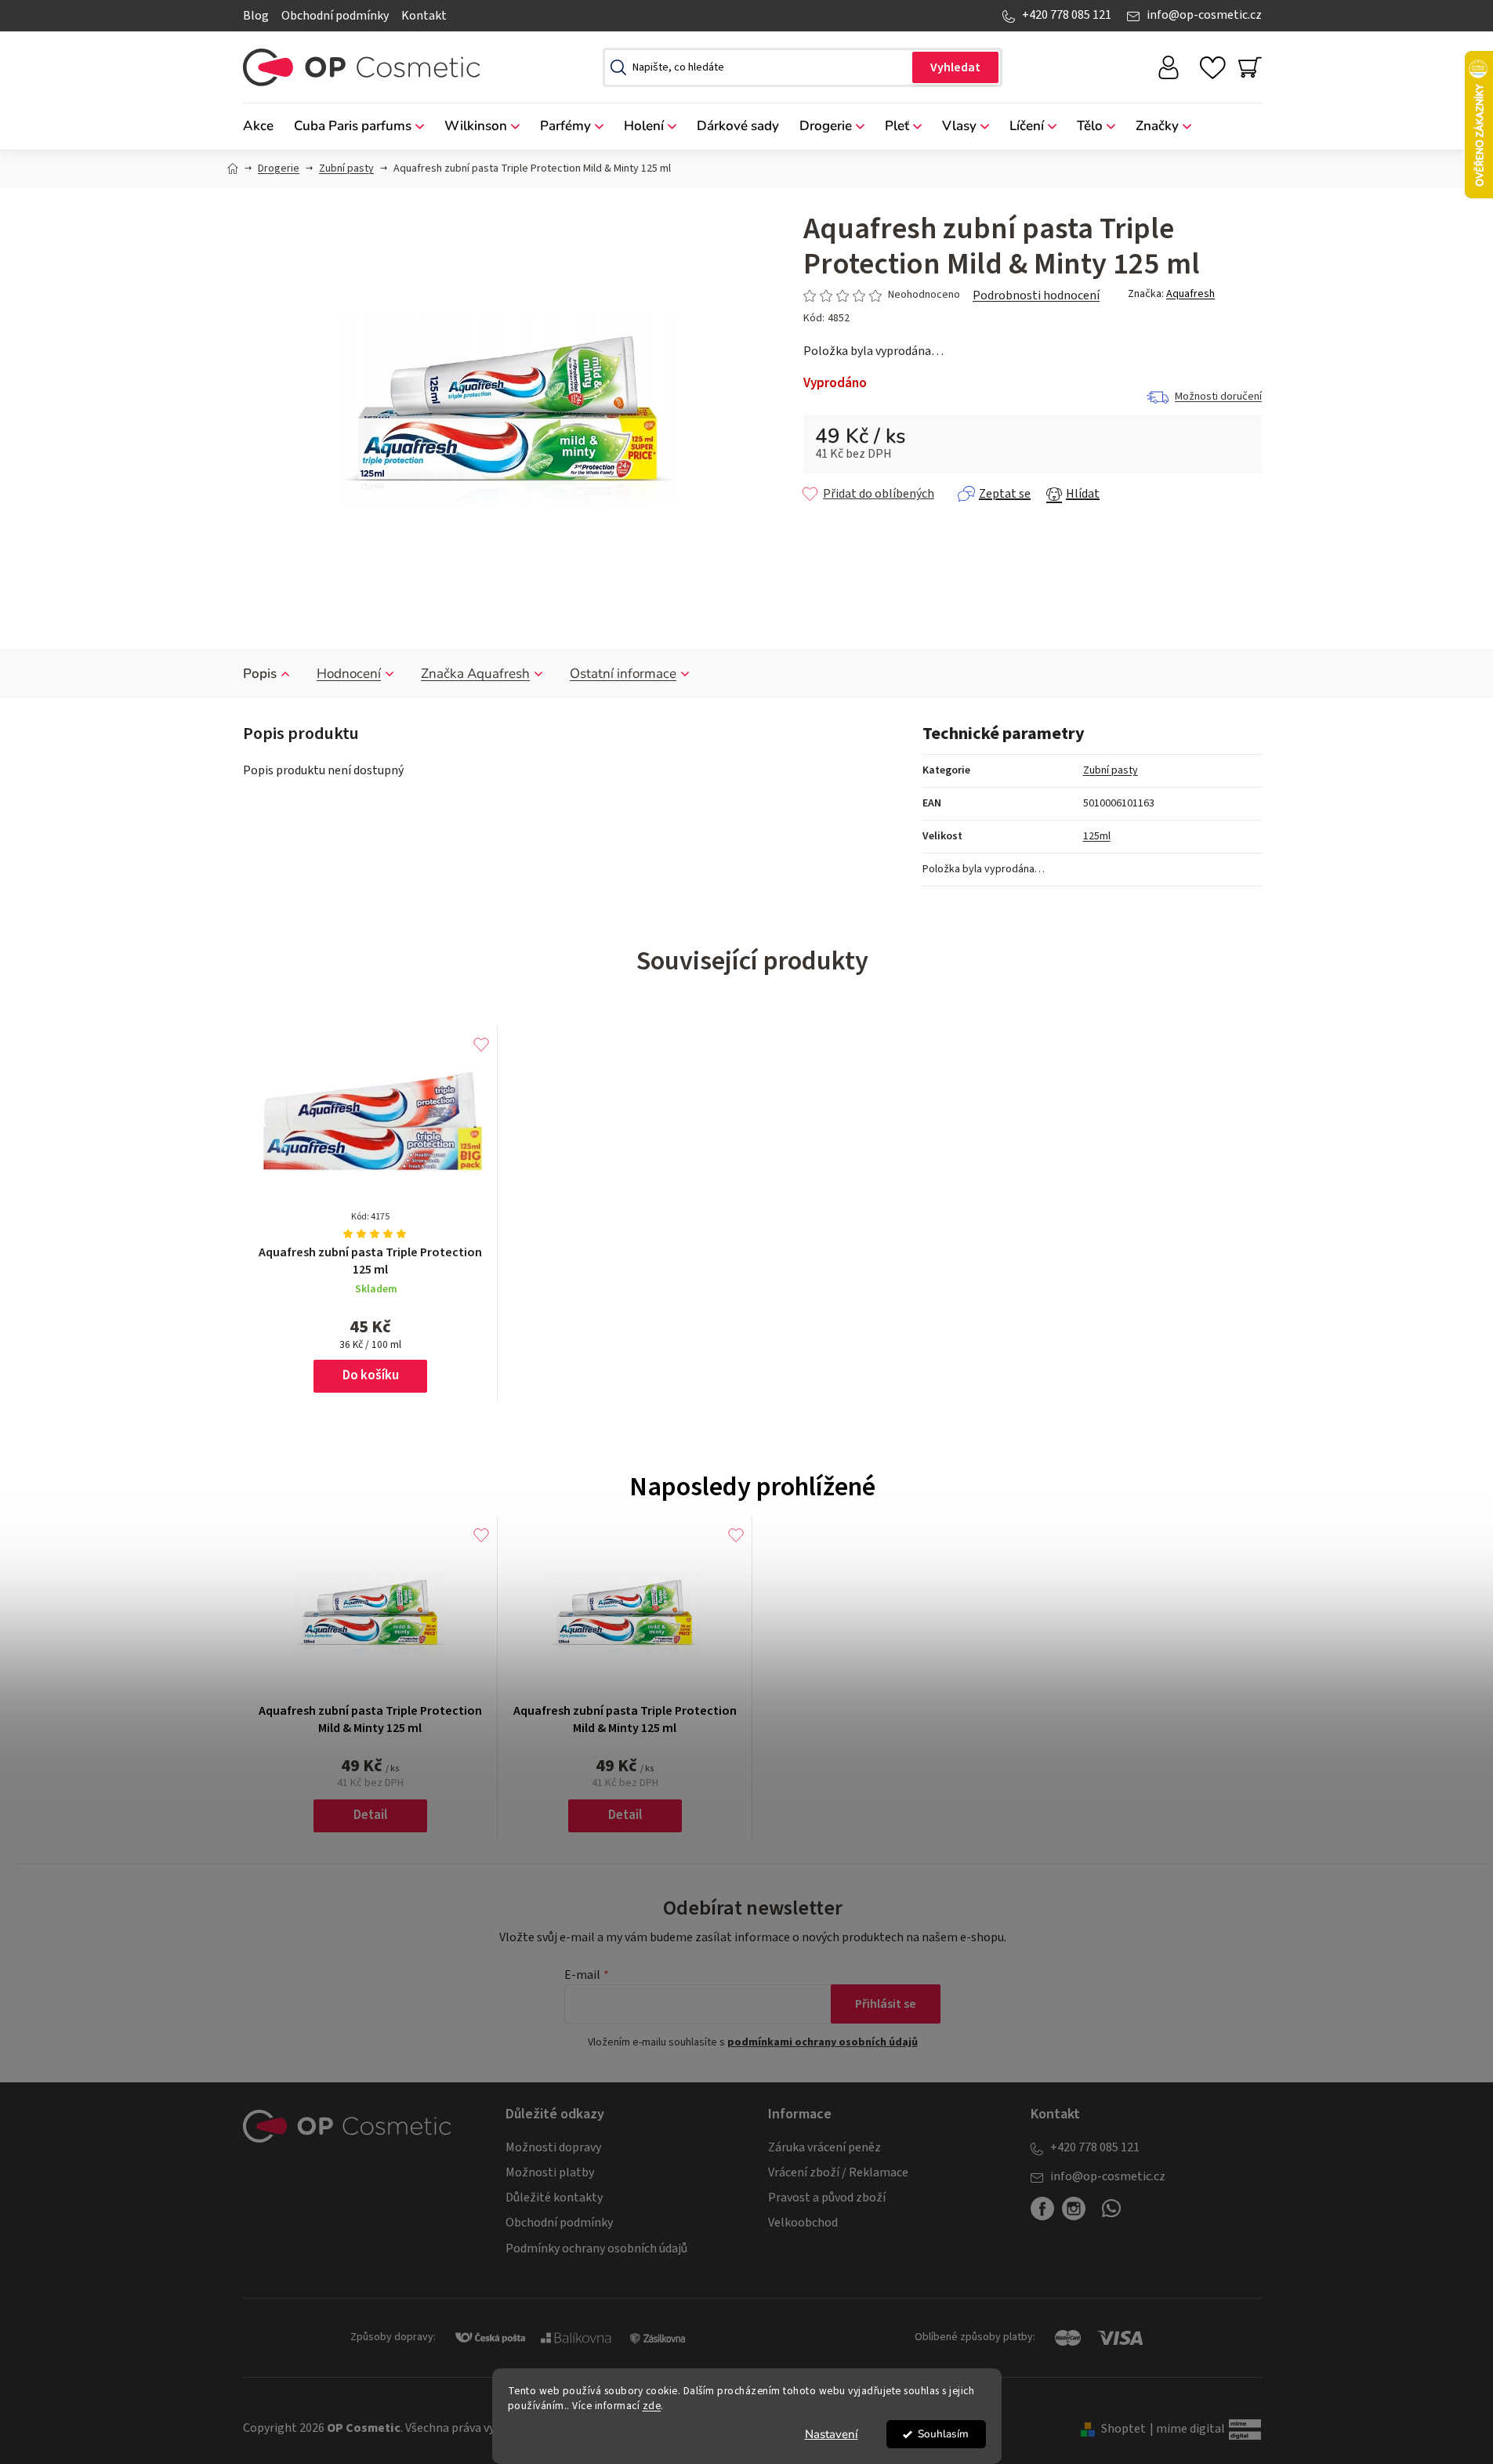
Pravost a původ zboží (827, 2198)
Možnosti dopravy (553, 2147)
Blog (256, 16)
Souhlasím (943, 2434)
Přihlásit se (886, 2004)
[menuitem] (263, 127)
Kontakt (424, 16)
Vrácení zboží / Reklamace (838, 2172)
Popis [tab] (260, 674)
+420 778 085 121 (1067, 15)
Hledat (955, 67)
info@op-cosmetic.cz (1204, 15)
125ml (1097, 836)
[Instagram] (1074, 2209)
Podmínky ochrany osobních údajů (596, 2248)
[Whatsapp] (1111, 2215)
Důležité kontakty (554, 2198)
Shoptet (1123, 2429)
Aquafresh (1190, 294)
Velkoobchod (803, 2223)
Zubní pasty (1111, 770)
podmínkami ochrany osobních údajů (823, 2042)
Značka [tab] (475, 674)
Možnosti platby (550, 2172)
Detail (370, 1815)
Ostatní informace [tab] (623, 674)
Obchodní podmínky (335, 16)
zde (652, 2406)
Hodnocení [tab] (349, 674)
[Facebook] (1042, 2209)
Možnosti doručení (1218, 397)
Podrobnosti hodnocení (1036, 295)
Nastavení (832, 2434)
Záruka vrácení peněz (824, 2147)
